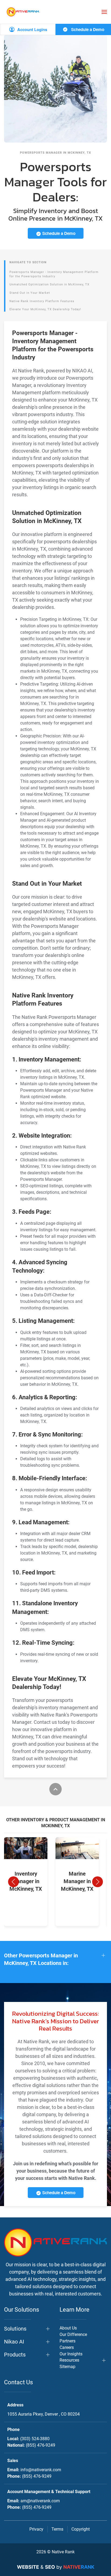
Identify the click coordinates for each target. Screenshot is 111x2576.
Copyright (81, 2529)
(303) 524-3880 (35, 2439)
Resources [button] (69, 2360)
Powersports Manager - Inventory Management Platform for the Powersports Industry (54, 274)
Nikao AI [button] (14, 2342)
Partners (67, 2341)
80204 (44, 2414)
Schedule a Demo (87, 29)
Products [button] (15, 2355)
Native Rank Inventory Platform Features (42, 301)
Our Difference (73, 2334)
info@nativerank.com (41, 2470)
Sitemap (67, 2367)
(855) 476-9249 (41, 2445)
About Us (68, 2328)
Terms (57, 2529)
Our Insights (71, 2354)
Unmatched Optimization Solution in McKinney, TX (49, 284)
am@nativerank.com (40, 2501)
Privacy (36, 2529)
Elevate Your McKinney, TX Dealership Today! (45, 309)
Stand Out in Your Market (30, 293)
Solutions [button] (15, 2329)
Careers (67, 2347)
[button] (104, 12)
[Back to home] (23, 12)
